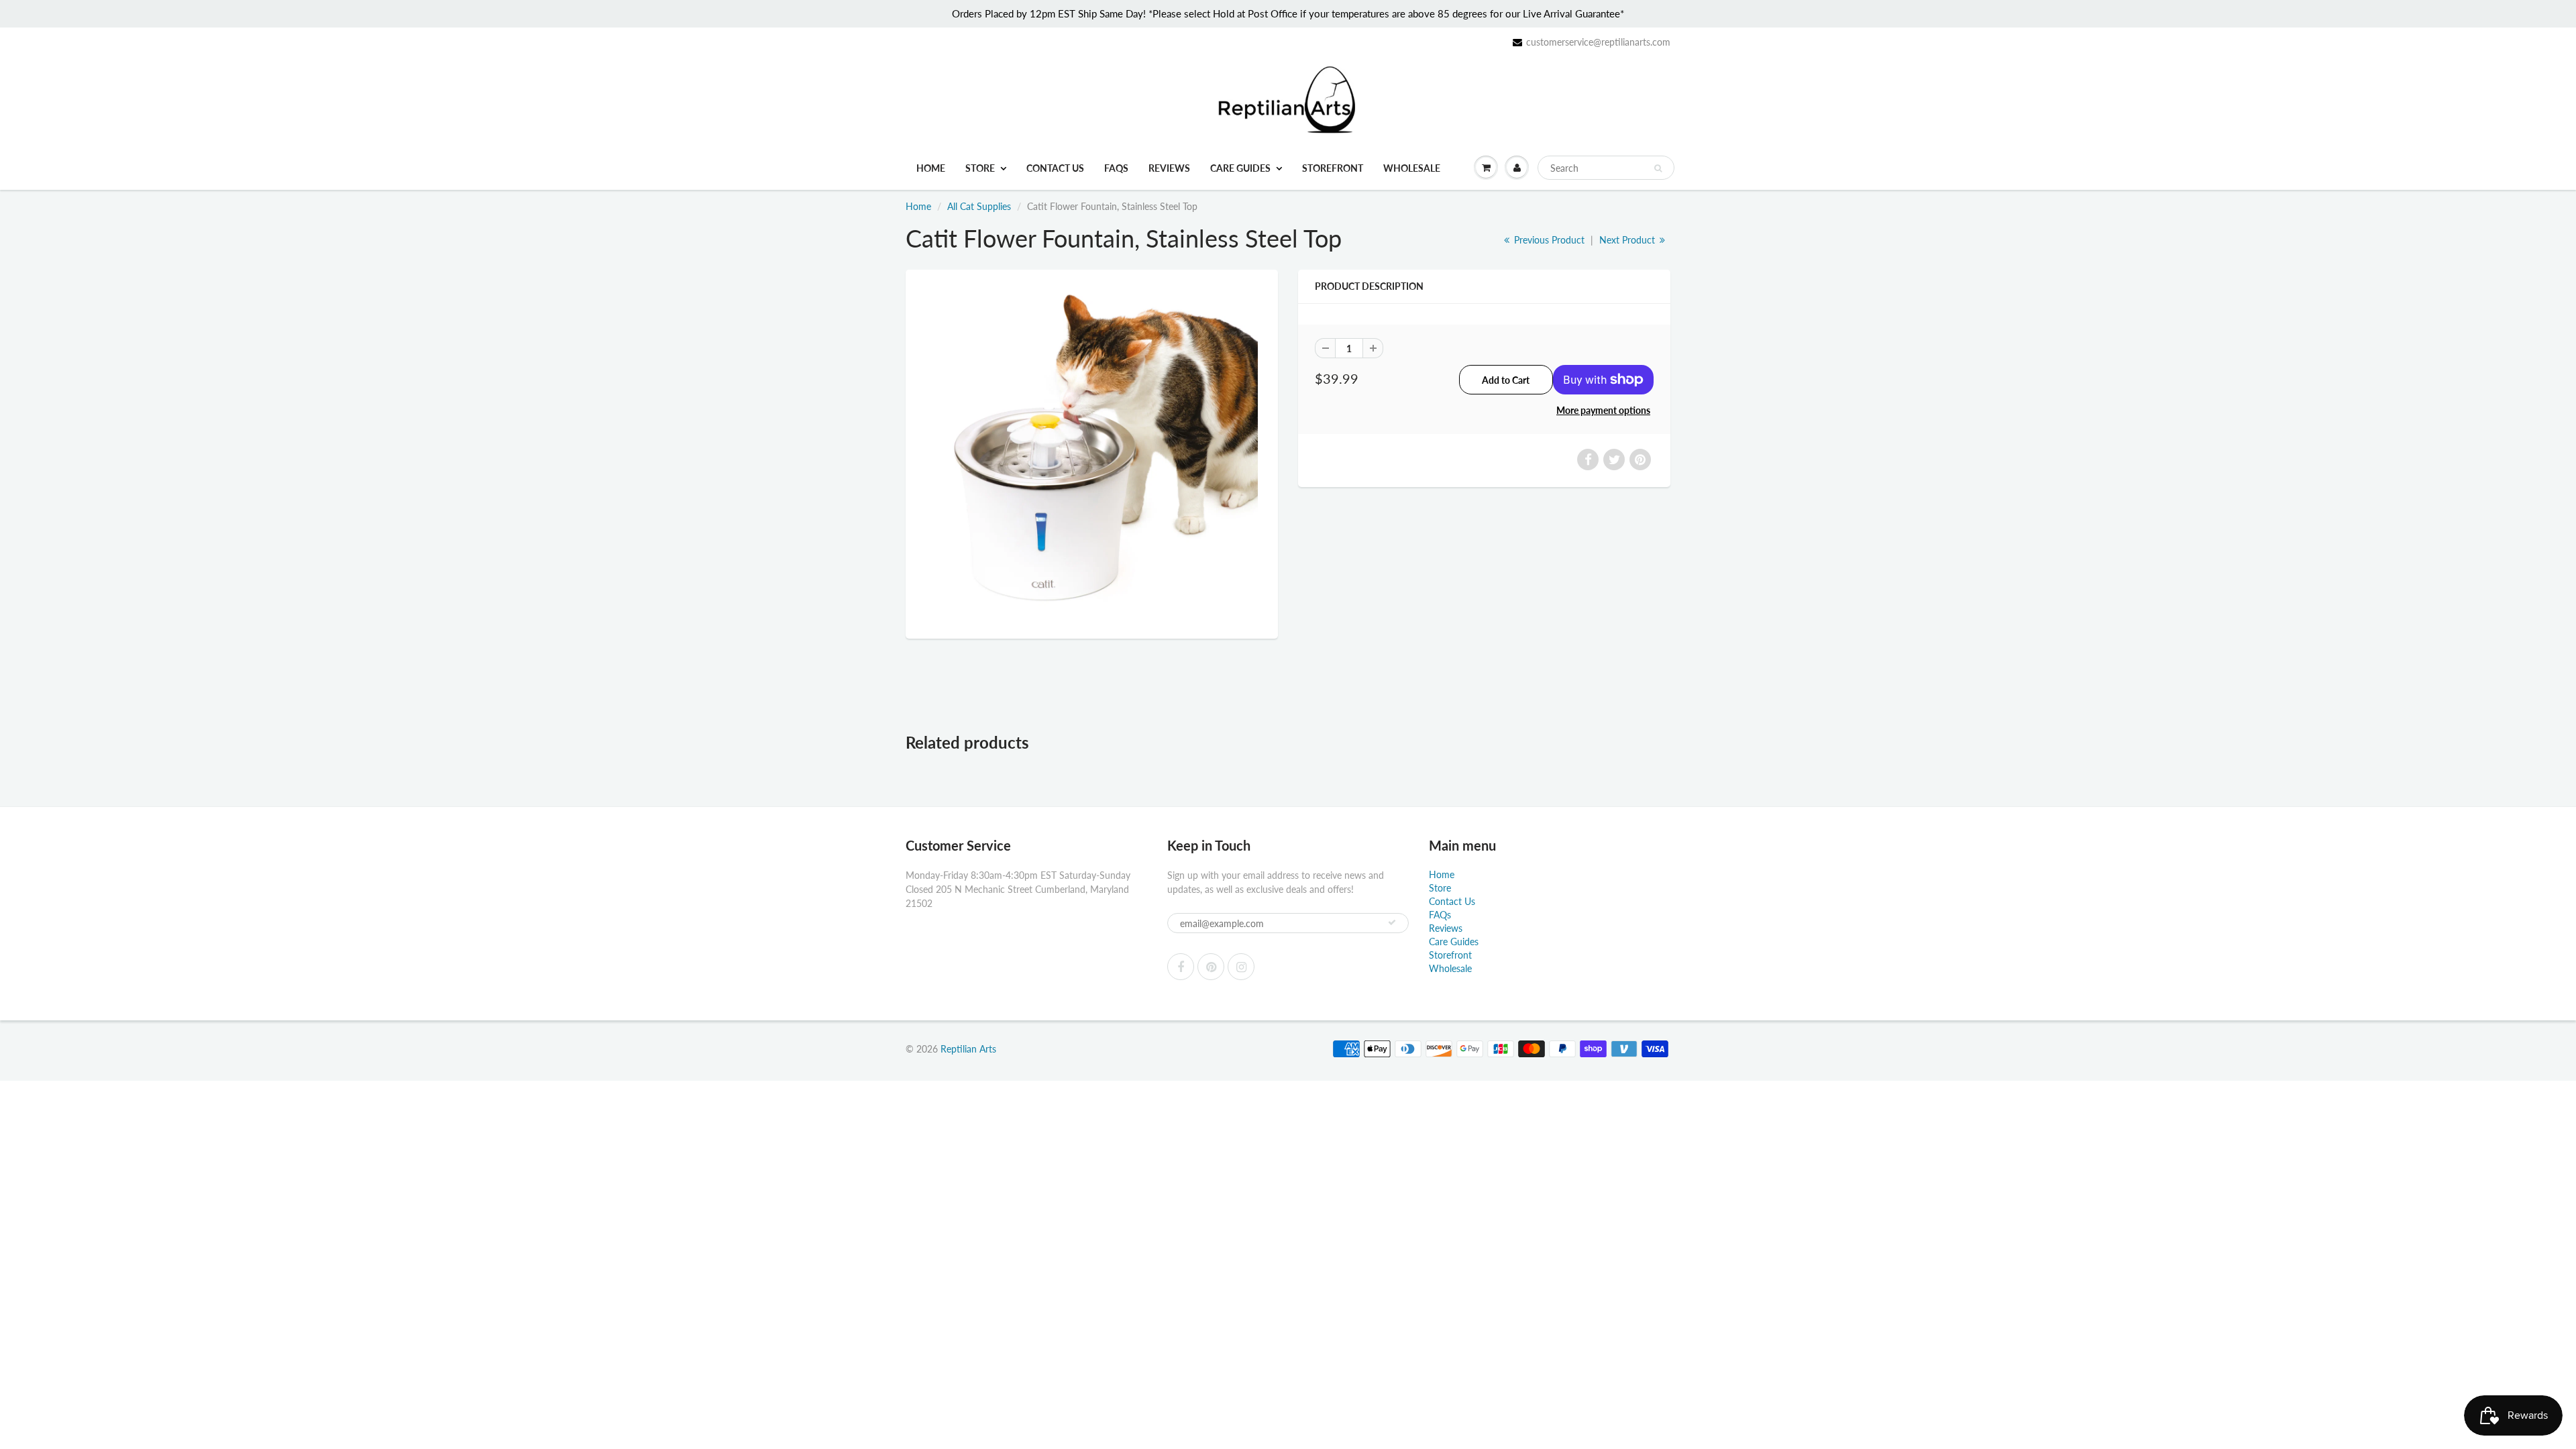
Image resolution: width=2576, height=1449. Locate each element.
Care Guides (1240, 168)
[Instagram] (1241, 967)
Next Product (1628, 240)
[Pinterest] (1211, 967)
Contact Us (1055, 168)
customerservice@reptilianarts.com (1598, 42)
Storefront (1333, 168)
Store (980, 168)
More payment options (1603, 410)
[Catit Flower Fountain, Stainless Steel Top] (1092, 452)
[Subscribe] (1392, 922)
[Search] (1658, 168)
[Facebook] (1181, 967)
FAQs (1116, 168)
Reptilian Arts (968, 1049)
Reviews (1169, 168)
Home (931, 168)
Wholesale (1412, 168)
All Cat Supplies (979, 206)
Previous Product (1548, 240)
